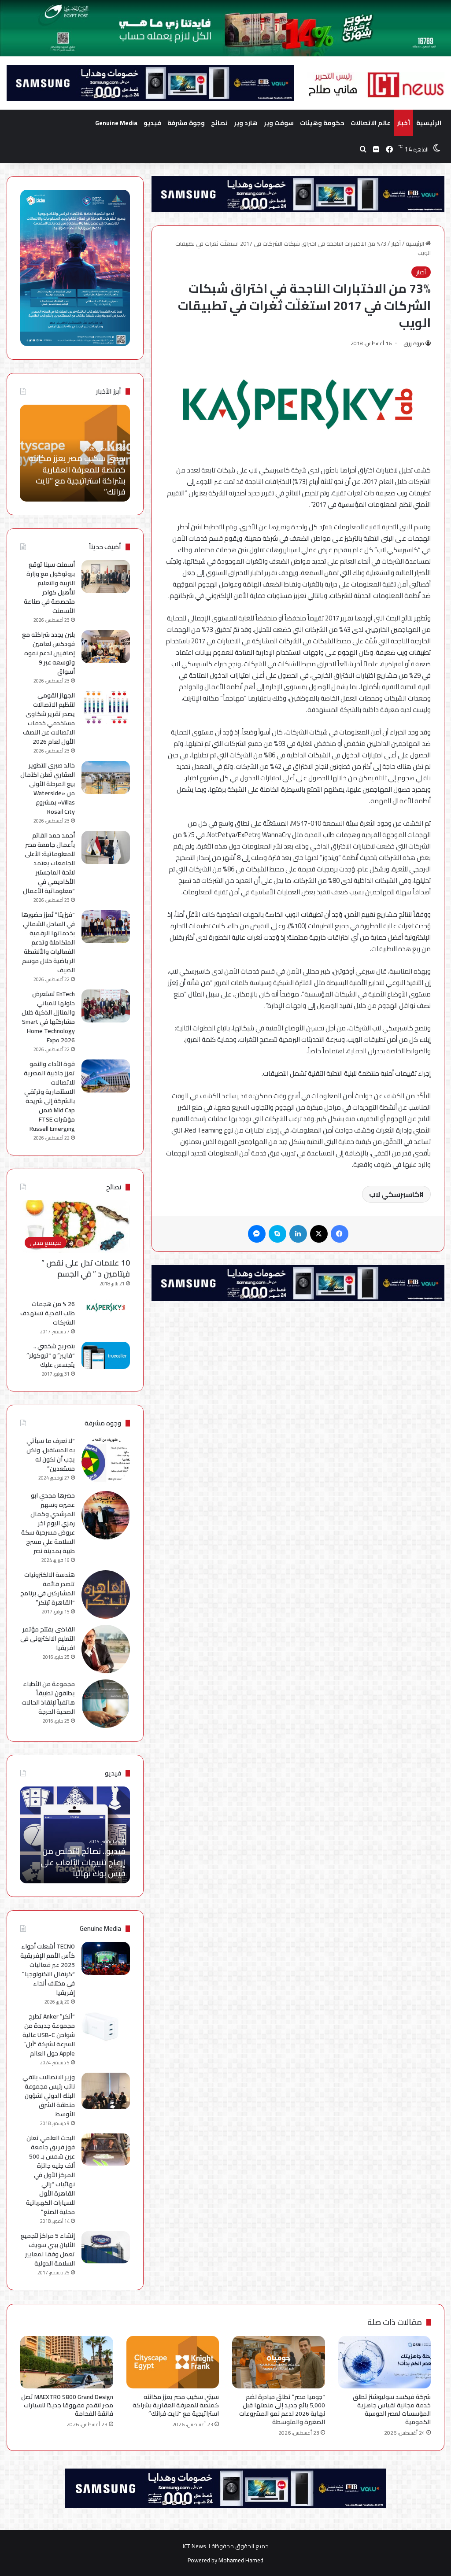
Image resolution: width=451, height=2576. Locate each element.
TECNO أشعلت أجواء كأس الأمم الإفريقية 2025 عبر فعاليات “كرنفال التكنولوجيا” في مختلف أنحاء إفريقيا (48, 1969)
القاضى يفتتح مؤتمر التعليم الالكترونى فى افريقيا (48, 1639)
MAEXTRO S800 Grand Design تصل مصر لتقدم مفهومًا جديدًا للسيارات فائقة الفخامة (75, 475)
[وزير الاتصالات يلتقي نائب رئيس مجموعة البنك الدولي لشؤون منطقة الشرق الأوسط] (106, 2091)
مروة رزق (414, 343)
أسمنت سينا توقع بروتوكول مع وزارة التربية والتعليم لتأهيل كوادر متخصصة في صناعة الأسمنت (49, 588)
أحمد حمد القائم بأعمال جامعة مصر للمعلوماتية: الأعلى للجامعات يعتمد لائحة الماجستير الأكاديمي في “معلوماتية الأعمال (49, 863)
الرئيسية (429, 123)
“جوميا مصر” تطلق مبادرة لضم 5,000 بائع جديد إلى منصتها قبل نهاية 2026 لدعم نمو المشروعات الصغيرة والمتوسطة (282, 2409)
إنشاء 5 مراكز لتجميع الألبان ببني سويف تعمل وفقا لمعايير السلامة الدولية (48, 2249)
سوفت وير (279, 123)
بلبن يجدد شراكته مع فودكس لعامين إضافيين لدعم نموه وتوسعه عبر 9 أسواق (48, 653)
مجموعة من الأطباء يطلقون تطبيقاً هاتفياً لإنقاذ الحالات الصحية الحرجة (48, 1698)
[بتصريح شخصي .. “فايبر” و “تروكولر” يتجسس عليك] (106, 1355)
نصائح (219, 123)
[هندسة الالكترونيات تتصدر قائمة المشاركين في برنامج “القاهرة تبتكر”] (106, 1594)
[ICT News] (376, 85)
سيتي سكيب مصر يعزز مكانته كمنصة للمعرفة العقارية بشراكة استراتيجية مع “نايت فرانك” (176, 2405)
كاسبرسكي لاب (394, 1194)
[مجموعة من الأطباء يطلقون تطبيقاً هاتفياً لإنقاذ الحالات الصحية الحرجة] (106, 1704)
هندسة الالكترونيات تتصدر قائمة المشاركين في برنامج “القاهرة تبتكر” (48, 1589)
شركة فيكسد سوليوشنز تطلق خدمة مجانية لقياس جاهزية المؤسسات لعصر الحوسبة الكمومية (392, 2409)
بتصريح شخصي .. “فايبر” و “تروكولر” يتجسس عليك (51, 1355)
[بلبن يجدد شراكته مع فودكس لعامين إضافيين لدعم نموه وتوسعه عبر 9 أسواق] (106, 647)
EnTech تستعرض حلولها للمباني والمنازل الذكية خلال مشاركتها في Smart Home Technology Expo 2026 (48, 1017)
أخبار (403, 123)
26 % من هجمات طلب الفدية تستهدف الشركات (48, 1313)
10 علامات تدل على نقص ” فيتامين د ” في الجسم (86, 1268)
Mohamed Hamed (241, 2560)
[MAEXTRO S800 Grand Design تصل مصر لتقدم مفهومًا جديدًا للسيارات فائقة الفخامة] (67, 2362)
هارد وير (246, 123)
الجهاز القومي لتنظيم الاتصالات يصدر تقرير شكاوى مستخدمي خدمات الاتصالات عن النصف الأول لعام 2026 (49, 718)
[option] (75, 453)
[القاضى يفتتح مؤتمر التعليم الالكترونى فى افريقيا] (106, 1649)
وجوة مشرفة (186, 123)
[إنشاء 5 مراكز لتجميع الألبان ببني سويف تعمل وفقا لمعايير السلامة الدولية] (106, 2247)
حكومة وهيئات (322, 123)
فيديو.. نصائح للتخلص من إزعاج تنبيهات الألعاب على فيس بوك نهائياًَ (83, 1862)
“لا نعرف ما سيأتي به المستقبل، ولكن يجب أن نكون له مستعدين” (51, 1455)
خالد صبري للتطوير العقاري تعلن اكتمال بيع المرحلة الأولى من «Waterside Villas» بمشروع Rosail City (48, 788)
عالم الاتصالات (371, 123)
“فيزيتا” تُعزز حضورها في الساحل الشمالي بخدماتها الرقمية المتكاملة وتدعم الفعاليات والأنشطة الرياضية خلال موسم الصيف (48, 942)
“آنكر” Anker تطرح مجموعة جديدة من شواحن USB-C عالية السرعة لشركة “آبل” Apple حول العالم (49, 2035)
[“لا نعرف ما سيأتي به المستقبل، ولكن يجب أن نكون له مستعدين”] (106, 1461)
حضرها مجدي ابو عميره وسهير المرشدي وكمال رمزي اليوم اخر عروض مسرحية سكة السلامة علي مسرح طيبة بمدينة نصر (48, 1523)
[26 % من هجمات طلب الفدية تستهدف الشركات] (106, 1307)
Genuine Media (116, 123)
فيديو (152, 123)
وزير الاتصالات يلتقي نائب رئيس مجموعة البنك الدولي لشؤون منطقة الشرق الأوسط (49, 2096)
